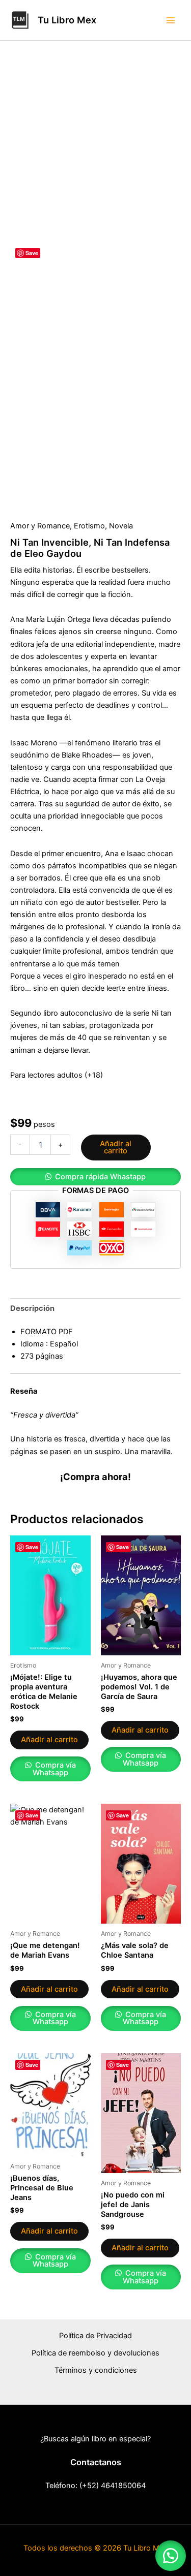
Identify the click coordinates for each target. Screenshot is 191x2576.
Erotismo (89, 526)
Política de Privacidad (95, 2336)
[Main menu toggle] (171, 20)
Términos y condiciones (96, 2370)
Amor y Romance (40, 526)
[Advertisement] (95, 141)
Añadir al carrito (116, 1148)
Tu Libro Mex (67, 20)
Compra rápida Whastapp (100, 1177)
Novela (121, 526)
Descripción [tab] (32, 1308)
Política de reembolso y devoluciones (95, 2353)
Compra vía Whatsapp (54, 1769)
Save (32, 253)
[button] (95, 1177)
